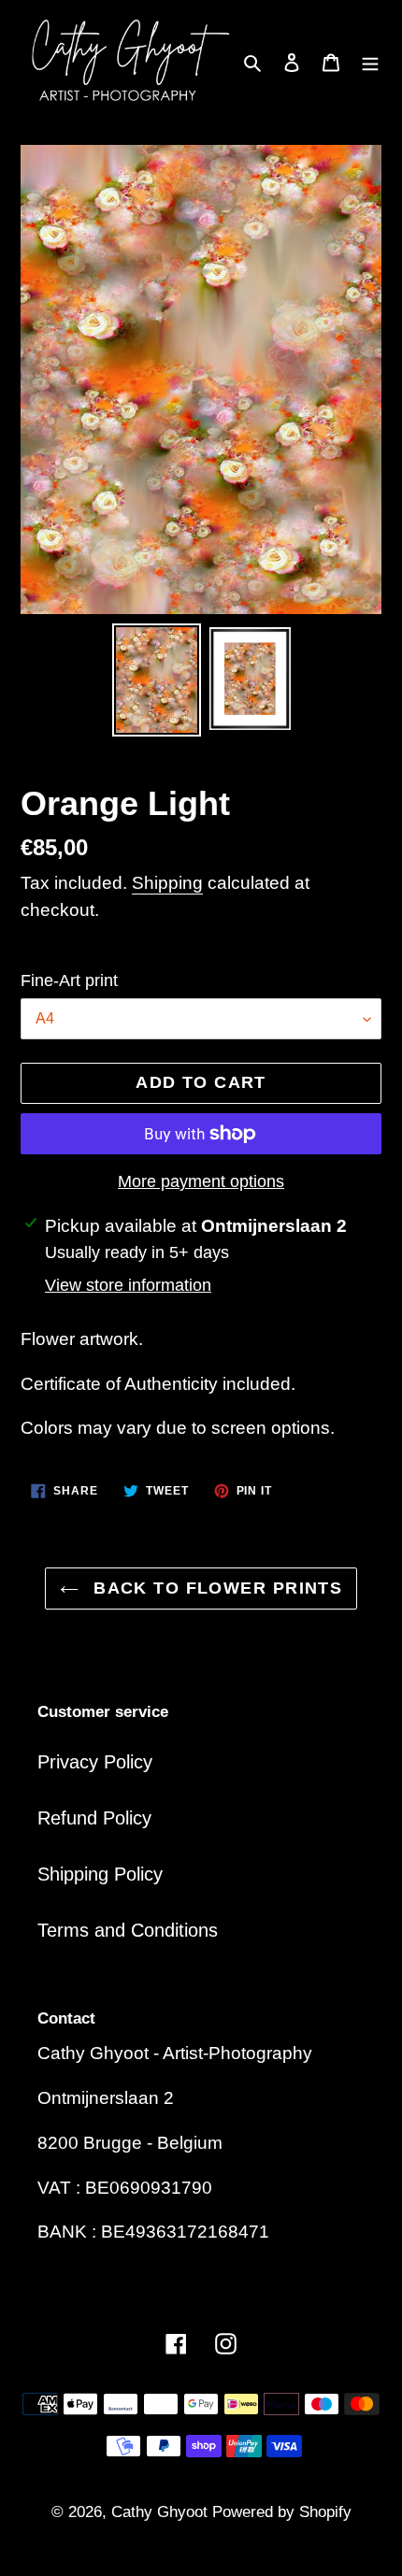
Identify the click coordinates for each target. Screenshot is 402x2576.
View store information (128, 1285)
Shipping (167, 883)
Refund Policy (94, 1818)
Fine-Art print (69, 980)
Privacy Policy (95, 1762)
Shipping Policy (100, 1874)
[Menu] (370, 62)
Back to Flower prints (215, 1588)
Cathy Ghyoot (162, 2512)
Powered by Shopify (282, 2512)
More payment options (201, 1181)
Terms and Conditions (128, 1930)
